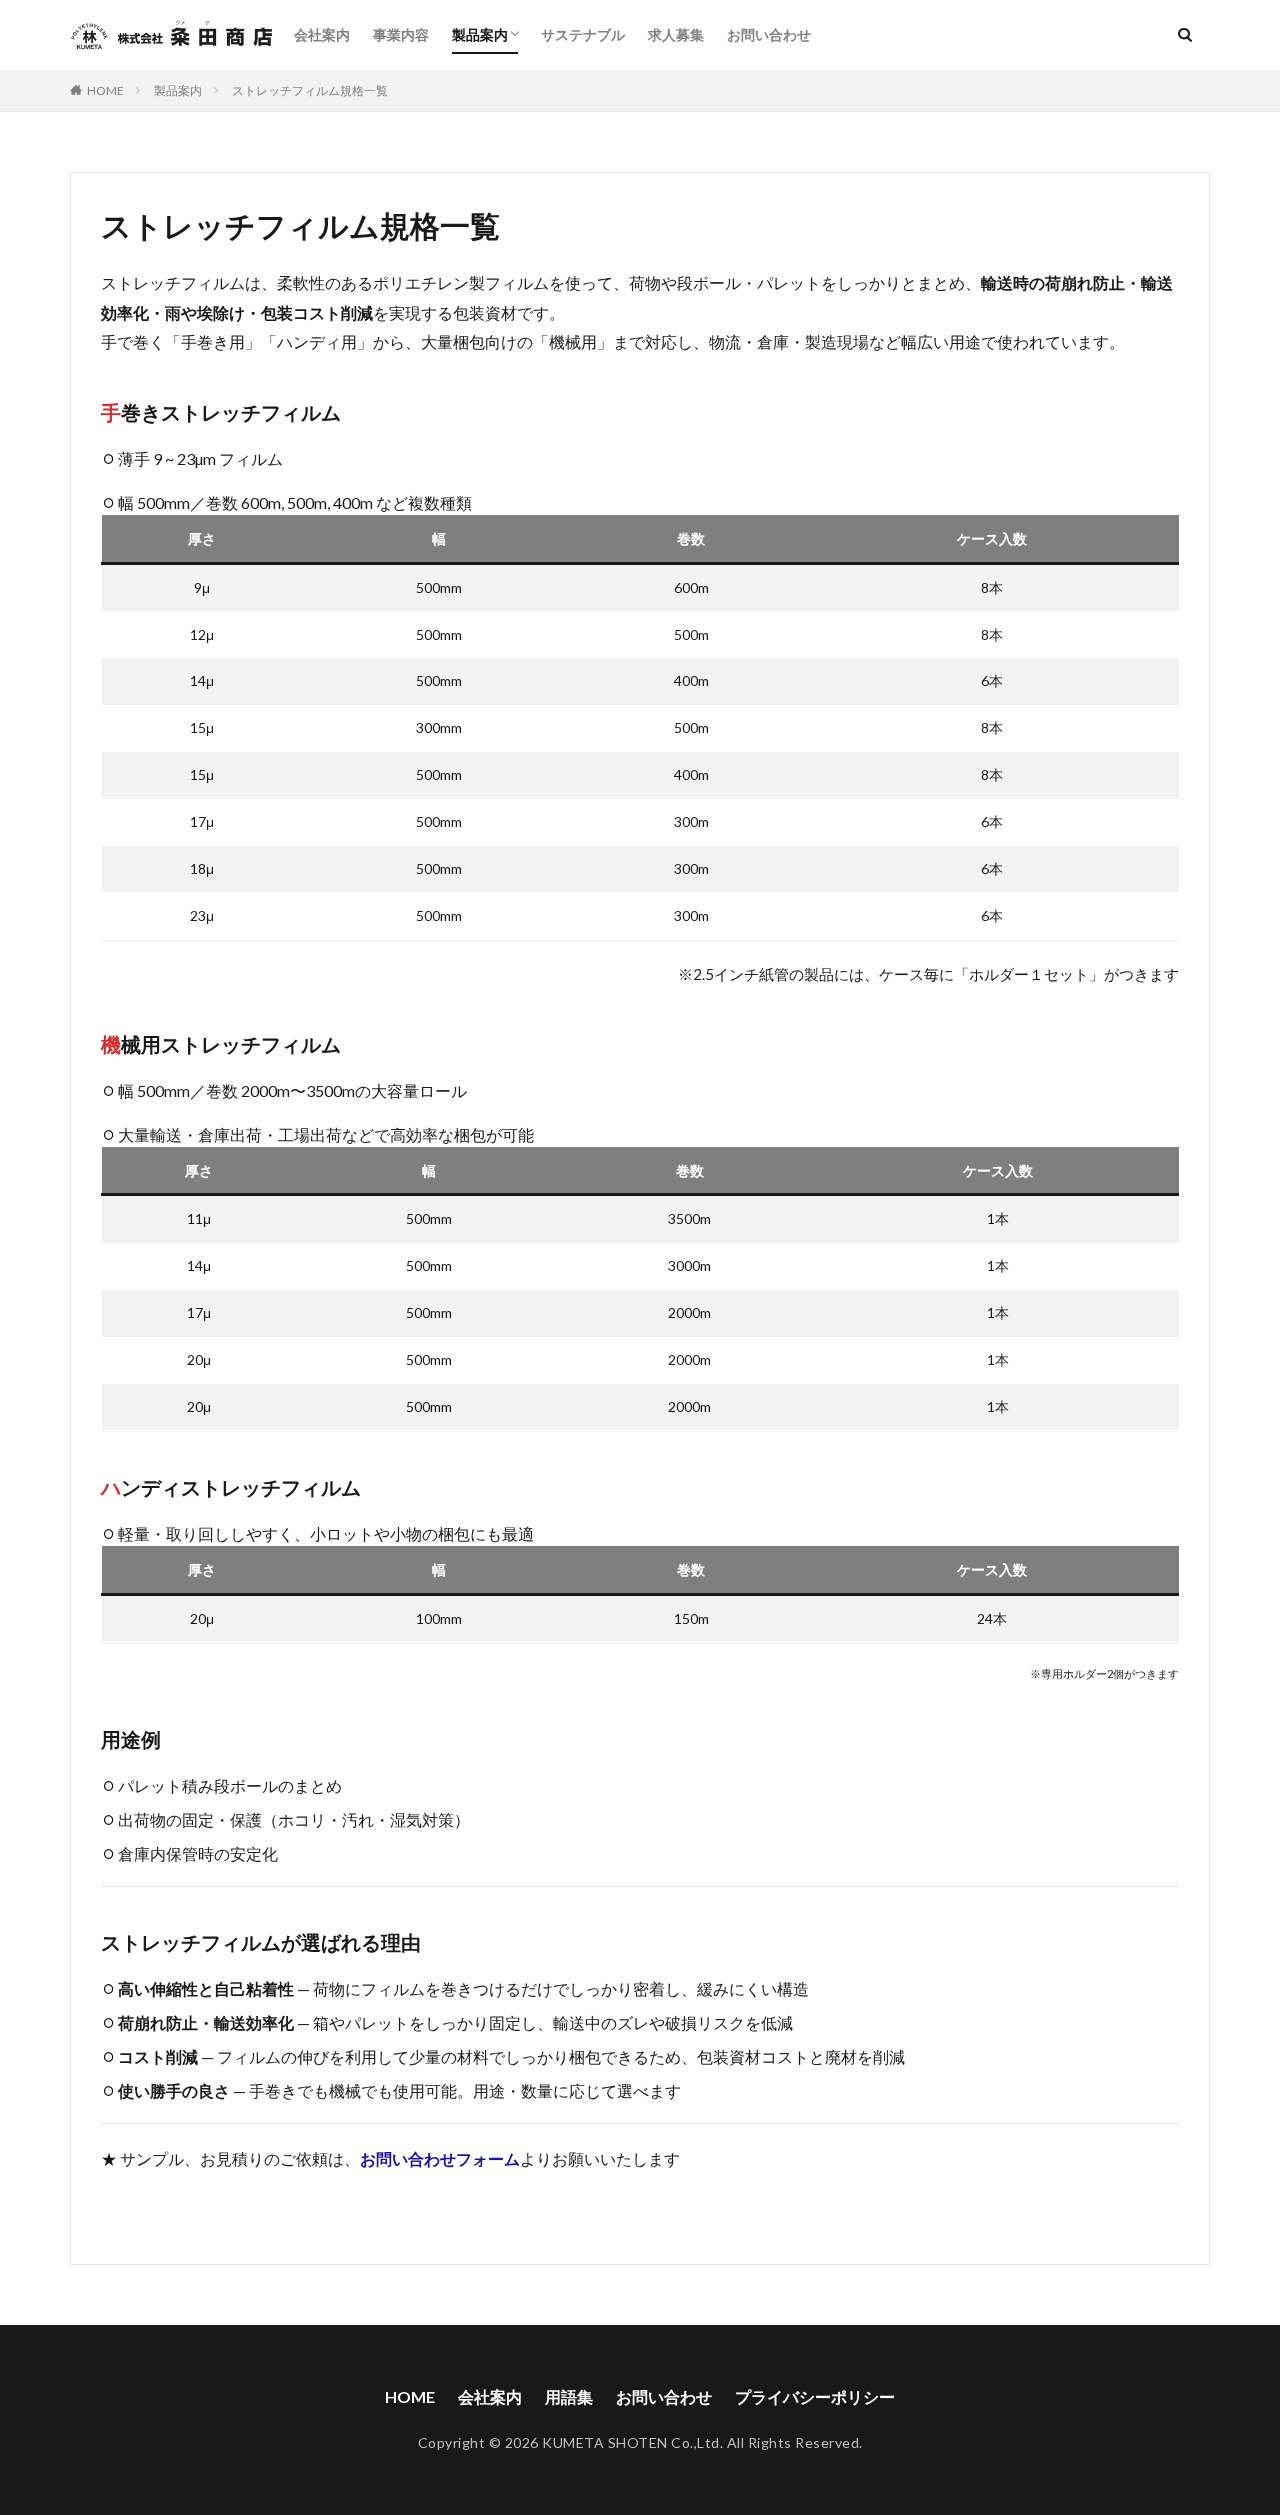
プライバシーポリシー (815, 2396)
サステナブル (583, 34)
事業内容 (401, 34)
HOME (105, 90)
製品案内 (480, 34)
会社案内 (322, 34)
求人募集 (676, 34)
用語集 (569, 2396)
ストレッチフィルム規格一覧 (310, 90)
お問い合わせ (769, 34)
